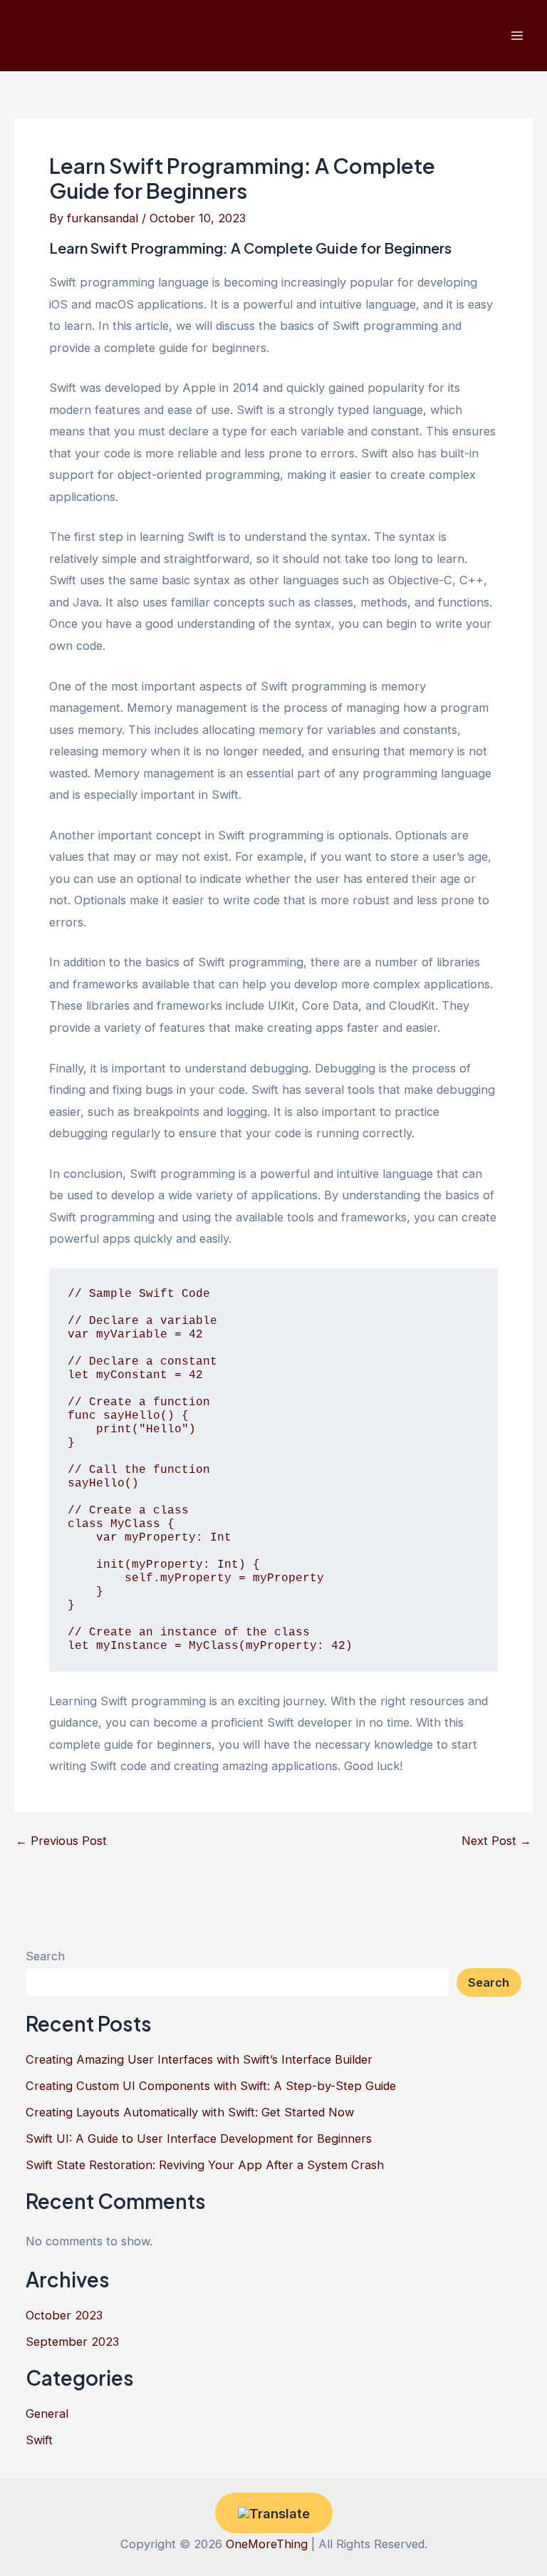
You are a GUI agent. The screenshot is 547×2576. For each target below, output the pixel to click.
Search (45, 1956)
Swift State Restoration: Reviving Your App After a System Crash (205, 2165)
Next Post (496, 1841)
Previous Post (61, 1841)
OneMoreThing (267, 2544)
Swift (39, 2440)
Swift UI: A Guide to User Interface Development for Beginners (199, 2138)
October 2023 (64, 2315)
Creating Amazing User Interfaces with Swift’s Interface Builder (199, 2059)
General (47, 2414)
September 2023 (72, 2342)
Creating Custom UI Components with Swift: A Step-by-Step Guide (211, 2086)
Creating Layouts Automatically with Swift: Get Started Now (190, 2112)
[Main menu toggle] (517, 36)
